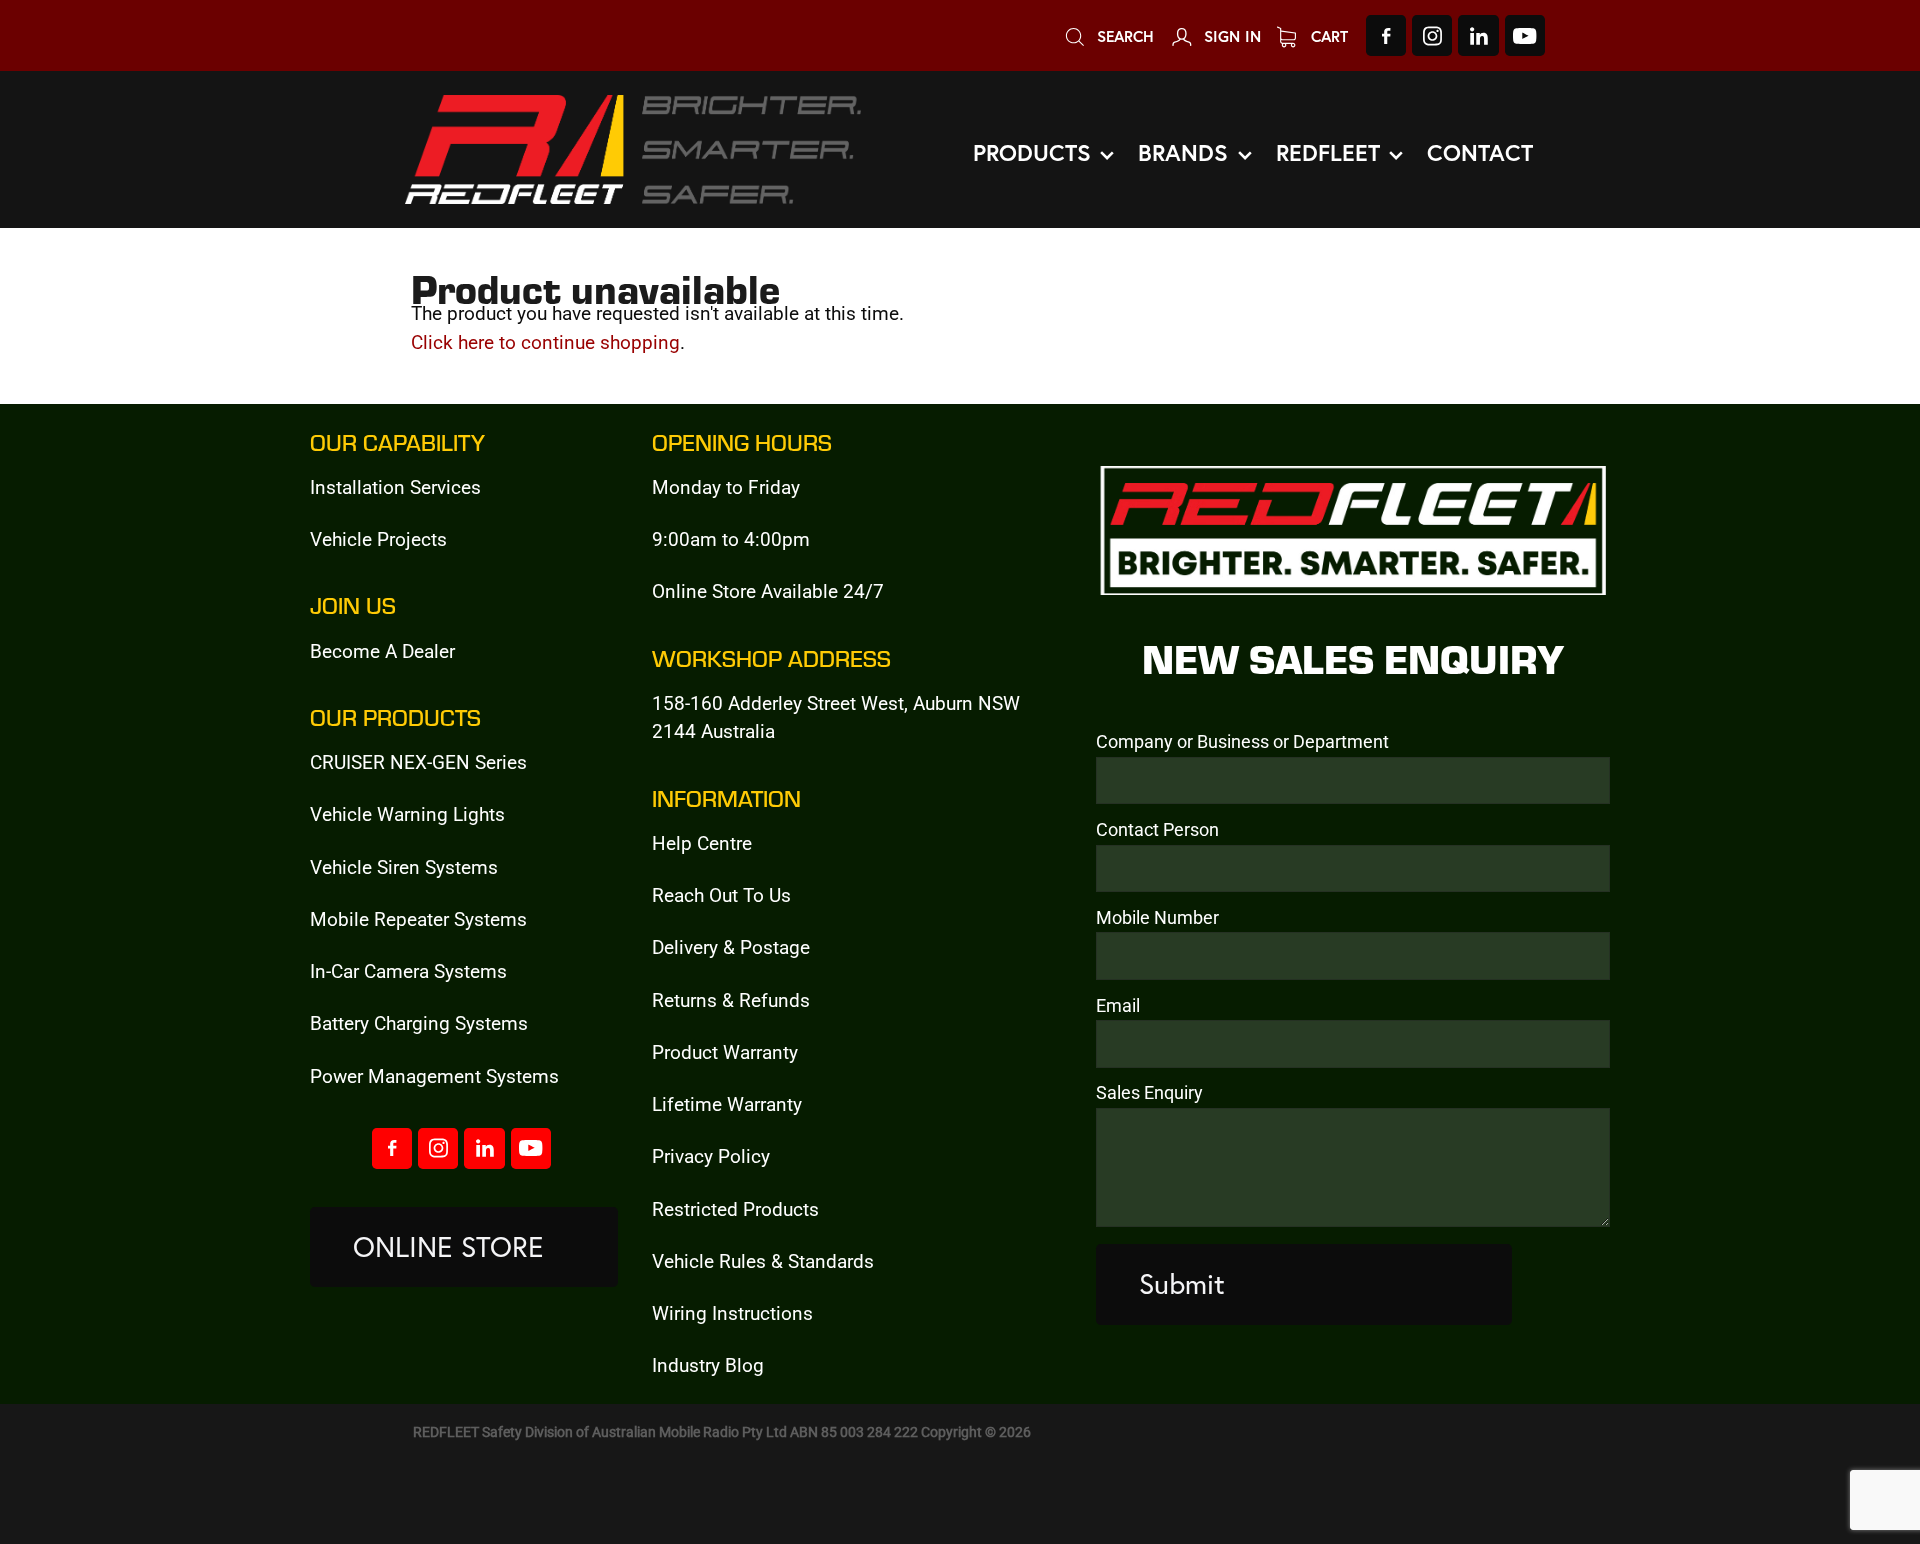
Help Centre (702, 842)
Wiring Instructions (732, 1312)
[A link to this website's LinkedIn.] (1478, 35)
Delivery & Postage (731, 946)
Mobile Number (1157, 918)
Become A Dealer (382, 650)
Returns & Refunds (731, 999)
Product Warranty (725, 1051)
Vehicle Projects (378, 538)
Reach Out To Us (721, 894)
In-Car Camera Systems (408, 970)
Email (1118, 1006)
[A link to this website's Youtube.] (1525, 35)
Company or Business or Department (1242, 742)
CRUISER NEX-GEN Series (418, 761)
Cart (1327, 36)
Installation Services (395, 486)
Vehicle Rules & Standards (763, 1260)
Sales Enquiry (1149, 1093)
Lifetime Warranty (727, 1103)
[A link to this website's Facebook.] (1386, 35)
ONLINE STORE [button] (448, 1246)
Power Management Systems (434, 1075)
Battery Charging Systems (419, 1022)
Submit (1182, 1283)
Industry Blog (708, 1364)
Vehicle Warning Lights (407, 813)
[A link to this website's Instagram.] (1432, 35)
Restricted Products (735, 1208)
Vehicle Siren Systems (404, 866)
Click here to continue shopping (545, 341)
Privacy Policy (711, 1155)
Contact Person (1157, 830)
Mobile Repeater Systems (418, 918)
